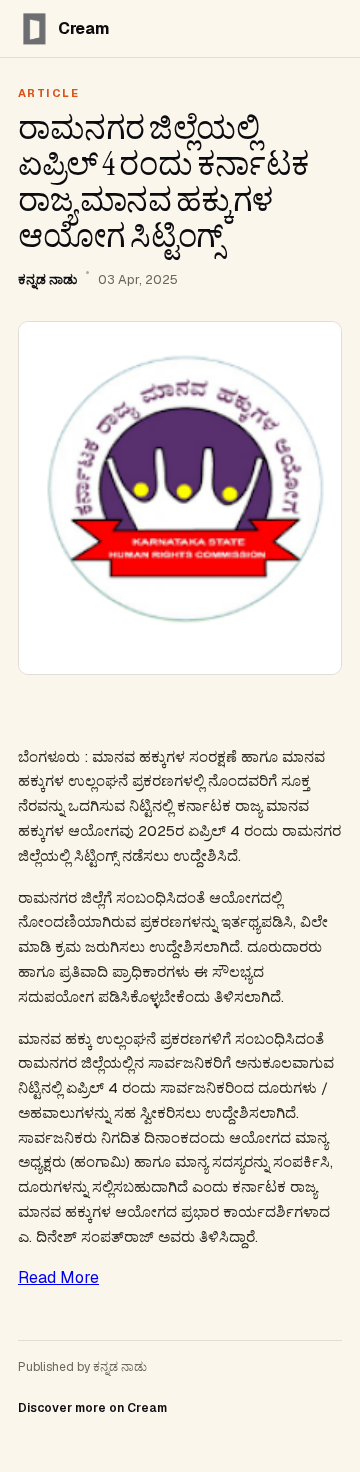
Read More (58, 1277)
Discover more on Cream (92, 1408)
